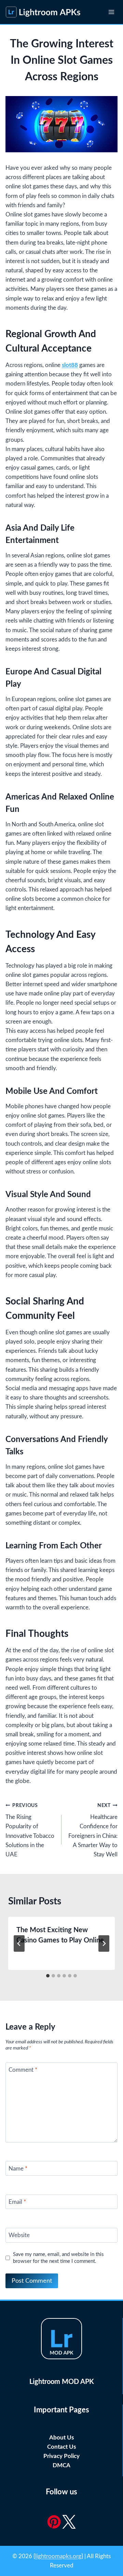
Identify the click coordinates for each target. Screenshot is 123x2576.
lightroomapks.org (58, 2556)
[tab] (48, 1976)
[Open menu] (111, 12)
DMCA (61, 2465)
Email (17, 2202)
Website (19, 2235)
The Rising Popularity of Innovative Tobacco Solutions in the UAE (30, 1830)
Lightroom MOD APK (62, 2382)
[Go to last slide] (19, 1943)
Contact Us (61, 2447)
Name (18, 2168)
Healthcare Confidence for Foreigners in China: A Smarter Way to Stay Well (93, 1830)
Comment (23, 2070)
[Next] (104, 1943)
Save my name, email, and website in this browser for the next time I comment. (58, 2258)
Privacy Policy (61, 2456)
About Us (61, 2438)
